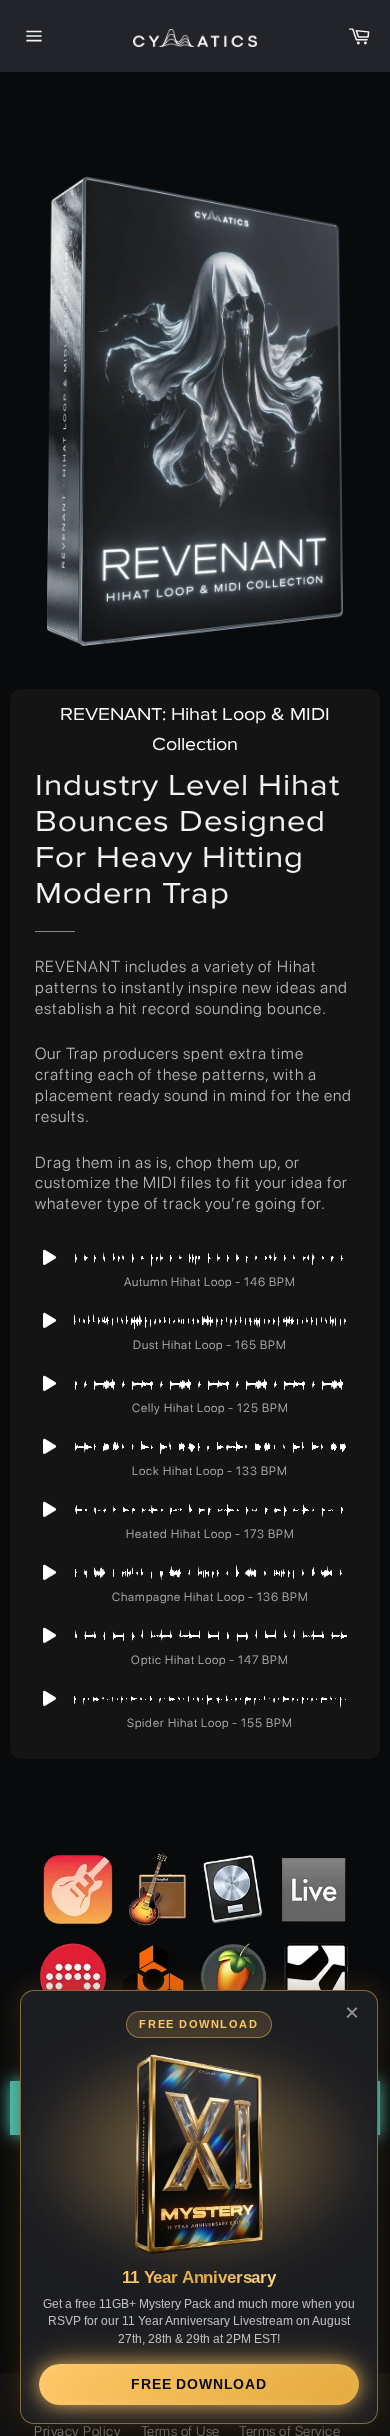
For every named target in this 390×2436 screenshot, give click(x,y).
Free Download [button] (199, 2384)
